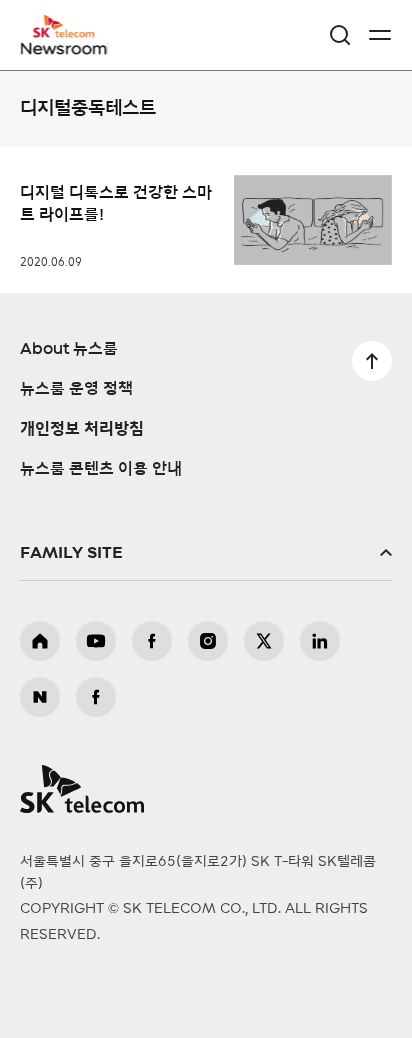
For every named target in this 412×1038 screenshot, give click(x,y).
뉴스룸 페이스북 (96, 697)
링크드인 (320, 641)
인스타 (208, 641)
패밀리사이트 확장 (206, 553)
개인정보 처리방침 (82, 429)
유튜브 (96, 641)
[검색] (340, 35)
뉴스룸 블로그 (40, 697)
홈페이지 (40, 641)
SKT (70, 35)
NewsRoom (65, 47)
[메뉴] (380, 35)
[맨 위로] (372, 361)
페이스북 (152, 641)
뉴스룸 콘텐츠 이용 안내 (101, 469)
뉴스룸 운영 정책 (76, 389)
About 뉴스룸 (69, 349)
